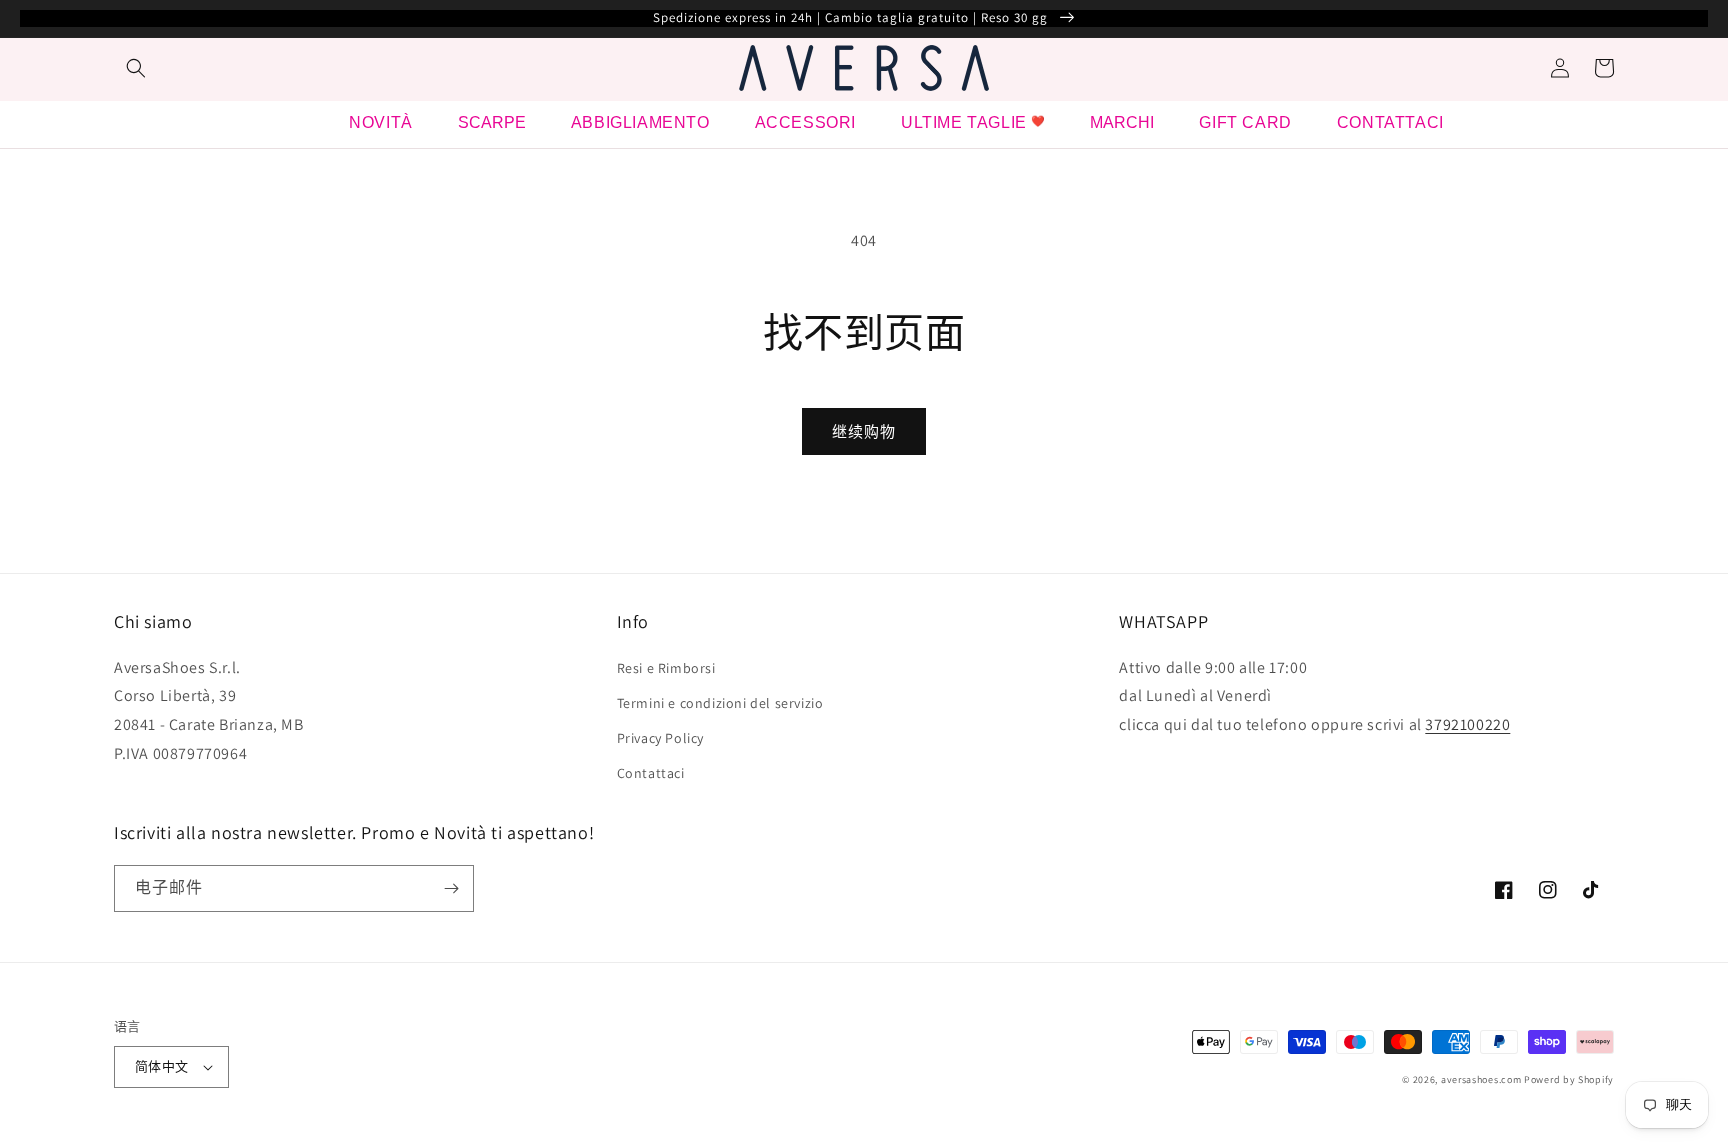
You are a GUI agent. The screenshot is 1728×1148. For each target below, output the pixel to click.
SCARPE (492, 122)
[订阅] (451, 888)
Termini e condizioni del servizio (720, 703)
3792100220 (1467, 724)
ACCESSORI (805, 122)
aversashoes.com (1481, 1079)
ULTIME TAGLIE (964, 122)
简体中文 (162, 1066)
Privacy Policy (660, 738)
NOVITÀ (381, 122)
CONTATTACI (1390, 122)
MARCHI (1122, 122)
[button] (136, 68)
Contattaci (651, 773)
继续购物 (864, 431)
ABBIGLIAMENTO (640, 122)
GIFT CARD (1245, 122)
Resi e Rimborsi (666, 668)
